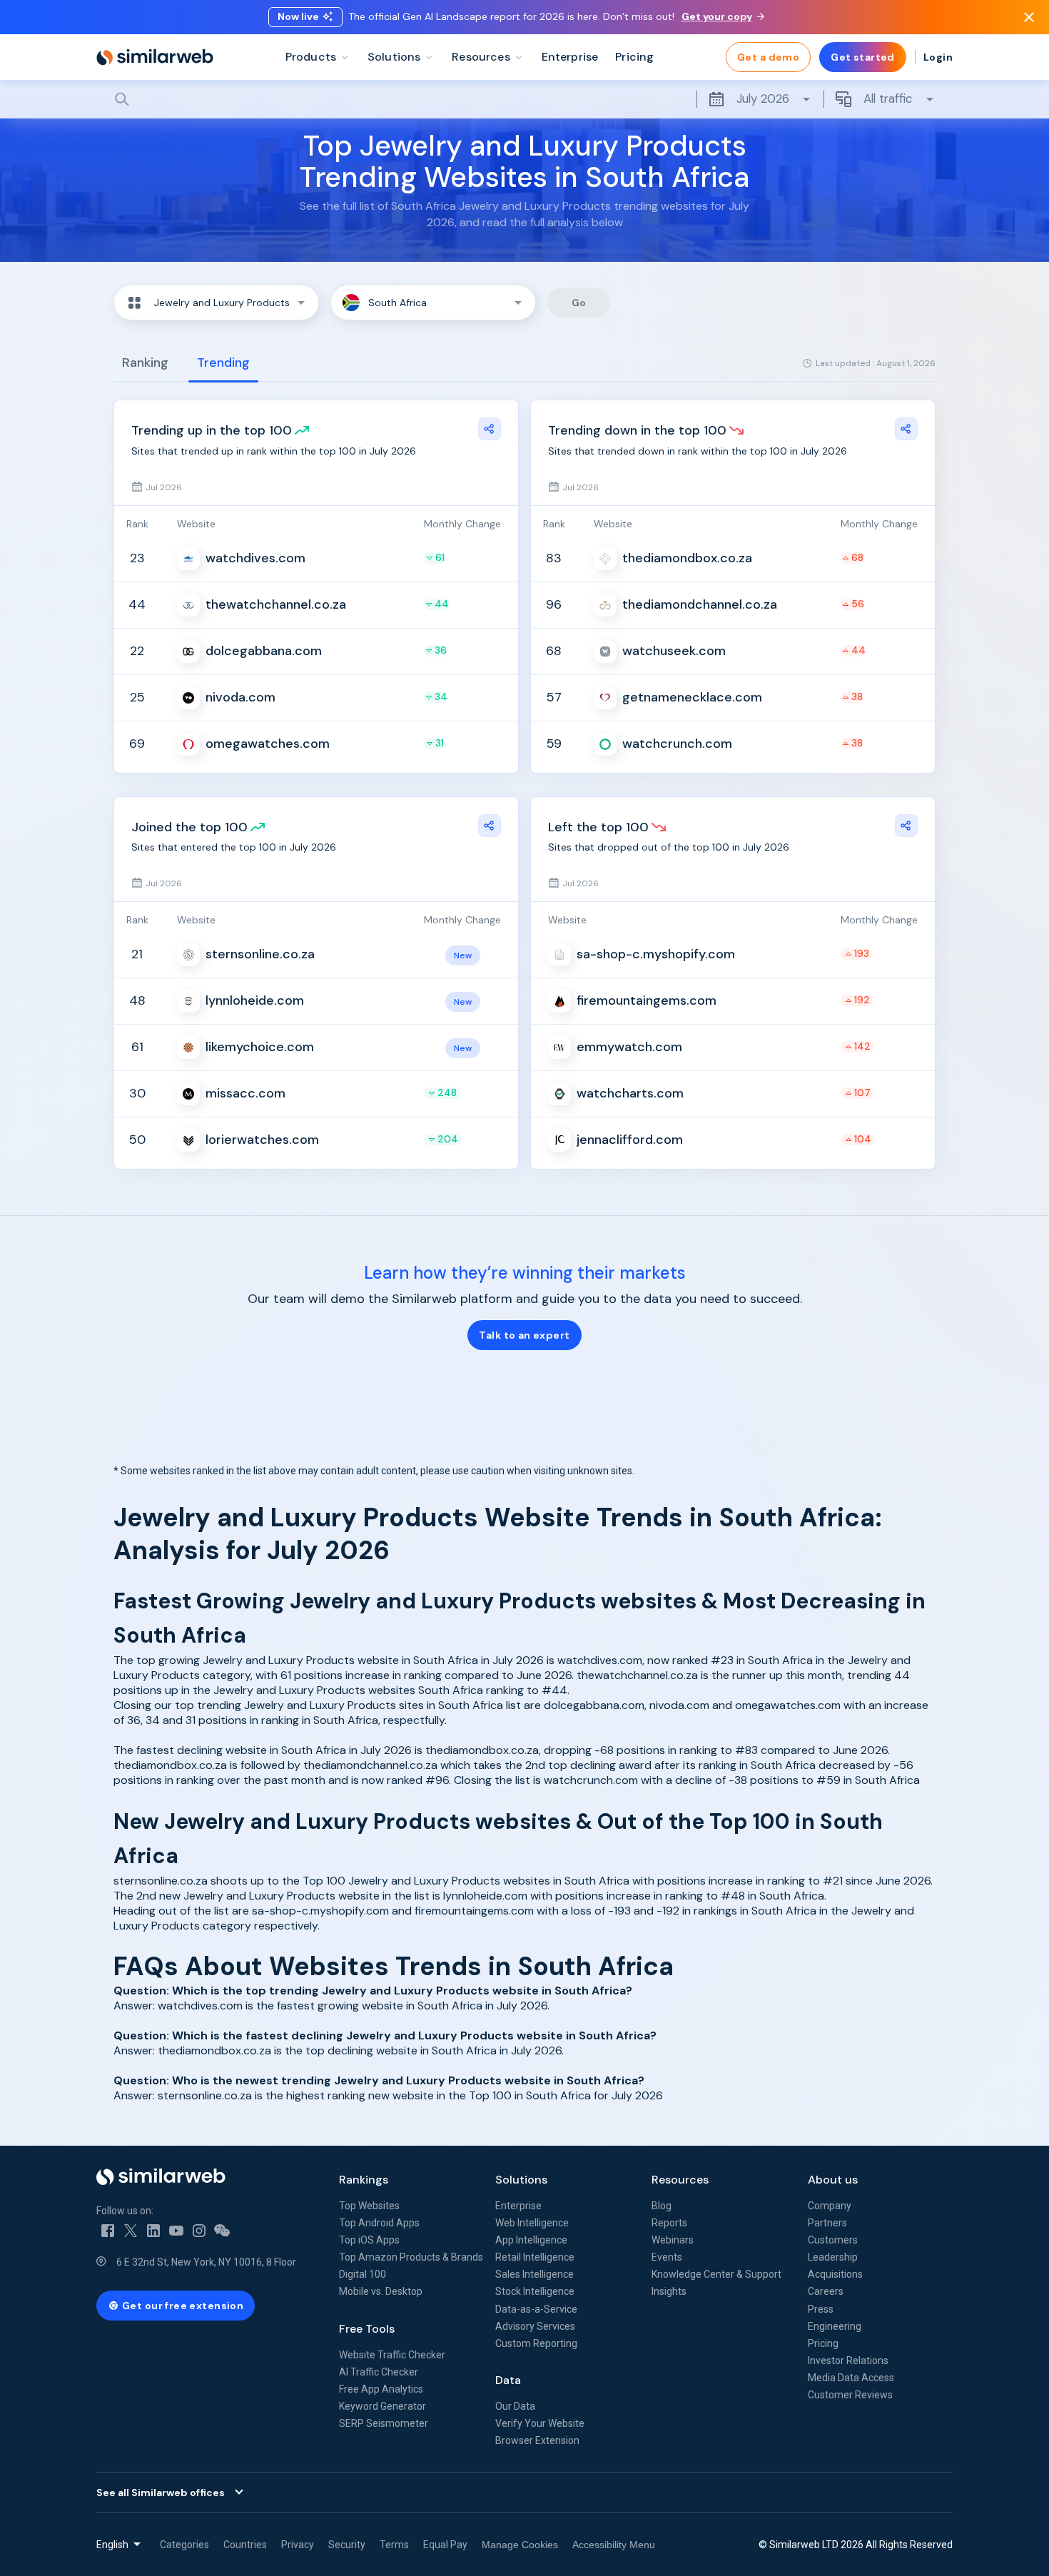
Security (347, 2545)
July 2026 (763, 98)
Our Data (515, 2406)
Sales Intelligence (534, 2274)
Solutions (521, 2180)
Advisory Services (535, 2326)
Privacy (298, 2545)
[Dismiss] (1029, 17)
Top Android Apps (379, 2223)
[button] (216, 303)
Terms (394, 2545)
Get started (863, 57)
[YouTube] (176, 2231)
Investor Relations (848, 2361)
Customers (833, 2240)
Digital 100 (363, 2274)
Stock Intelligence (535, 2291)
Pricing (823, 2343)
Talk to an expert (524, 1335)
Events (667, 2257)
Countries (245, 2545)
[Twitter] (131, 2231)
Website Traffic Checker (392, 2355)
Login (938, 57)
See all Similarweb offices (161, 2493)
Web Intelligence (532, 2223)
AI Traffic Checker (379, 2372)
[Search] (524, 99)
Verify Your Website (540, 2423)
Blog (662, 2206)
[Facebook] (108, 2231)
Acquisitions (835, 2274)
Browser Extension (537, 2440)
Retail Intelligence (535, 2257)
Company (830, 2206)
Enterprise (518, 2206)
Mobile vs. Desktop (381, 2291)
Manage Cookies (520, 2545)
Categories (184, 2545)
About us (833, 2180)
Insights (669, 2291)
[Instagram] (199, 2231)
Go (579, 303)
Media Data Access (851, 2378)
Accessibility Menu (614, 2545)
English (112, 2545)
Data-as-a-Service (536, 2309)
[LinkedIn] (153, 2231)
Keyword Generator (382, 2406)
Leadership (833, 2257)
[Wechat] (222, 2231)
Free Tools (367, 2329)
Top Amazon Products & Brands (411, 2257)
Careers (826, 2291)
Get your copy (717, 16)
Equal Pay (445, 2545)
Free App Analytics (381, 2389)
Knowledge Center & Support (716, 2274)
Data (508, 2380)
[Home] (155, 57)
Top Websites (369, 2206)
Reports (669, 2223)
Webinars (673, 2240)
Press (821, 2309)
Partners (827, 2223)
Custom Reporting (536, 2343)
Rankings (364, 2180)
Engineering (835, 2326)
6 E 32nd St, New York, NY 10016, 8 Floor (206, 2262)
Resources (680, 2180)
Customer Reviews (850, 2395)
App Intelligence (531, 2240)
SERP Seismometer (384, 2423)
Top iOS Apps (369, 2240)
